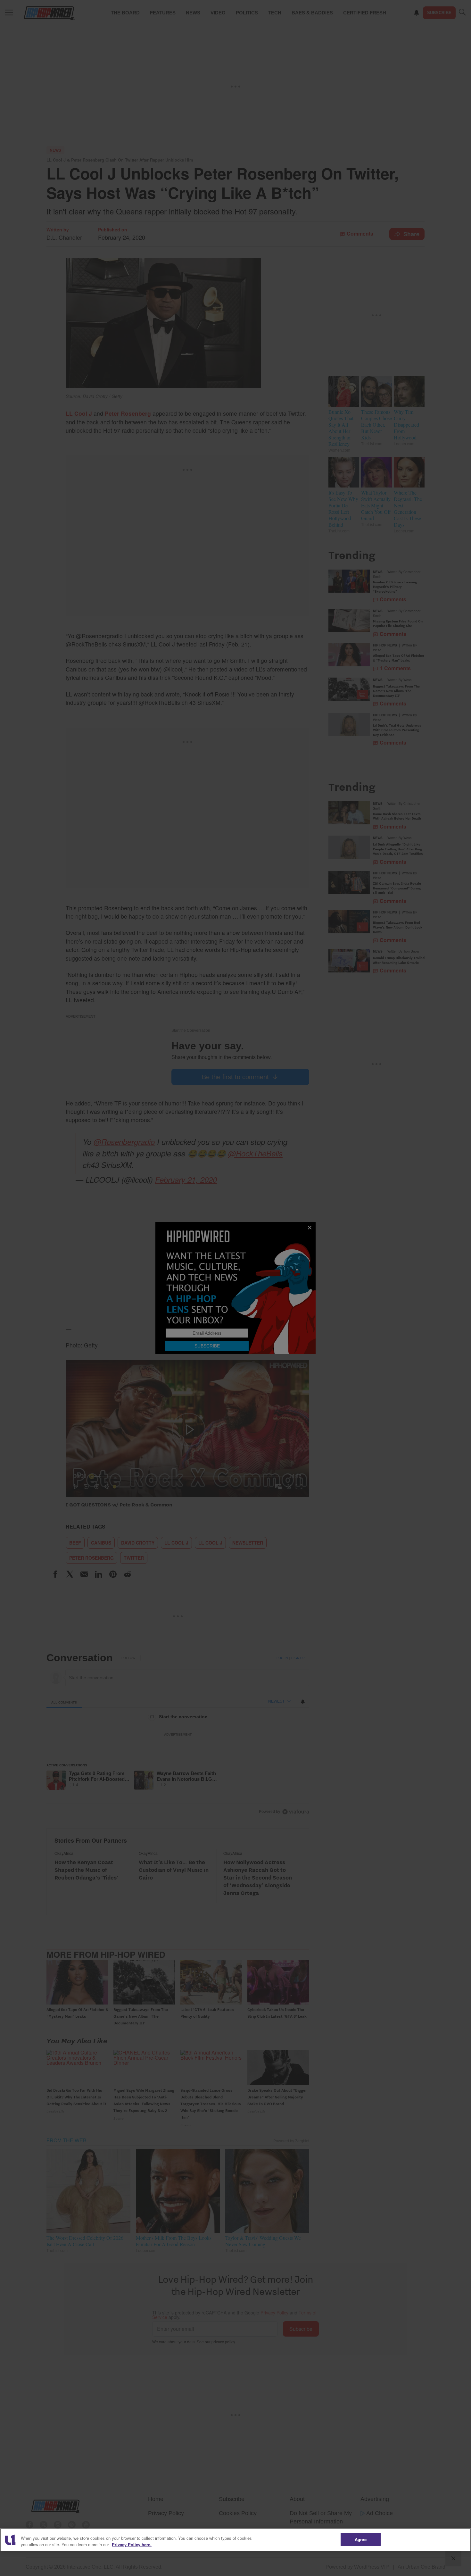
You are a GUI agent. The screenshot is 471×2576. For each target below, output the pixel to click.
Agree (361, 2539)
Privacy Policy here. (132, 2544)
